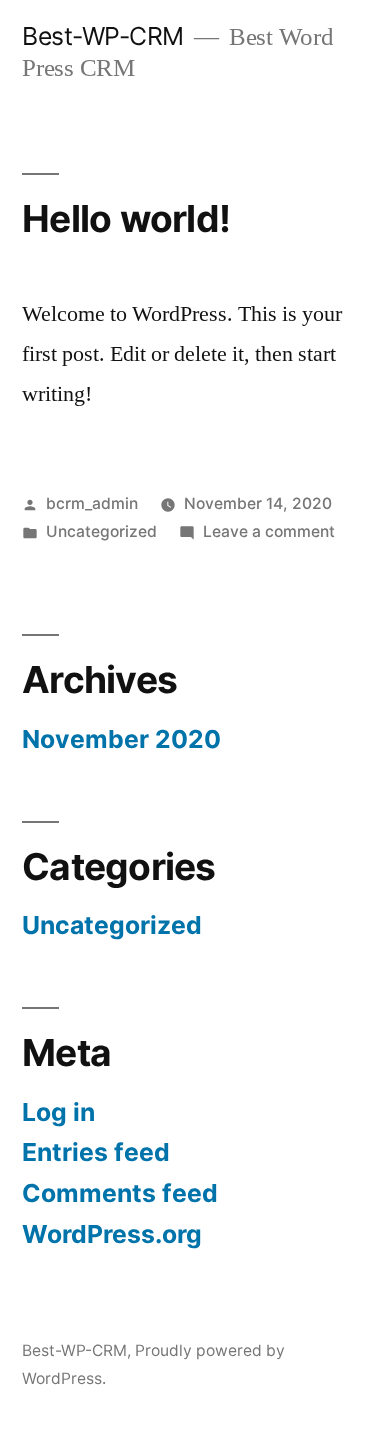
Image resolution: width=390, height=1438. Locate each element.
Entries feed (96, 1152)
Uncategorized (101, 531)
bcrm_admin (92, 503)
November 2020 (121, 739)
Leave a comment (269, 531)
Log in (58, 1112)
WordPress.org (112, 1234)
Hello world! (126, 218)
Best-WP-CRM (103, 36)
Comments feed (120, 1193)
